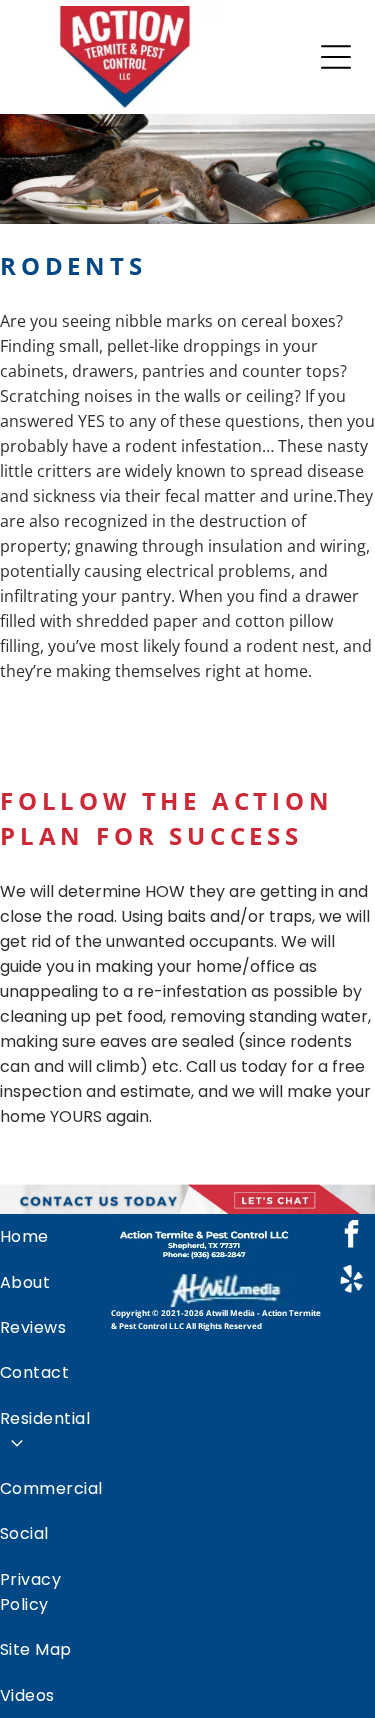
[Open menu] (336, 57)
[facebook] (351, 1236)
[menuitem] (55, 1236)
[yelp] (351, 1281)
